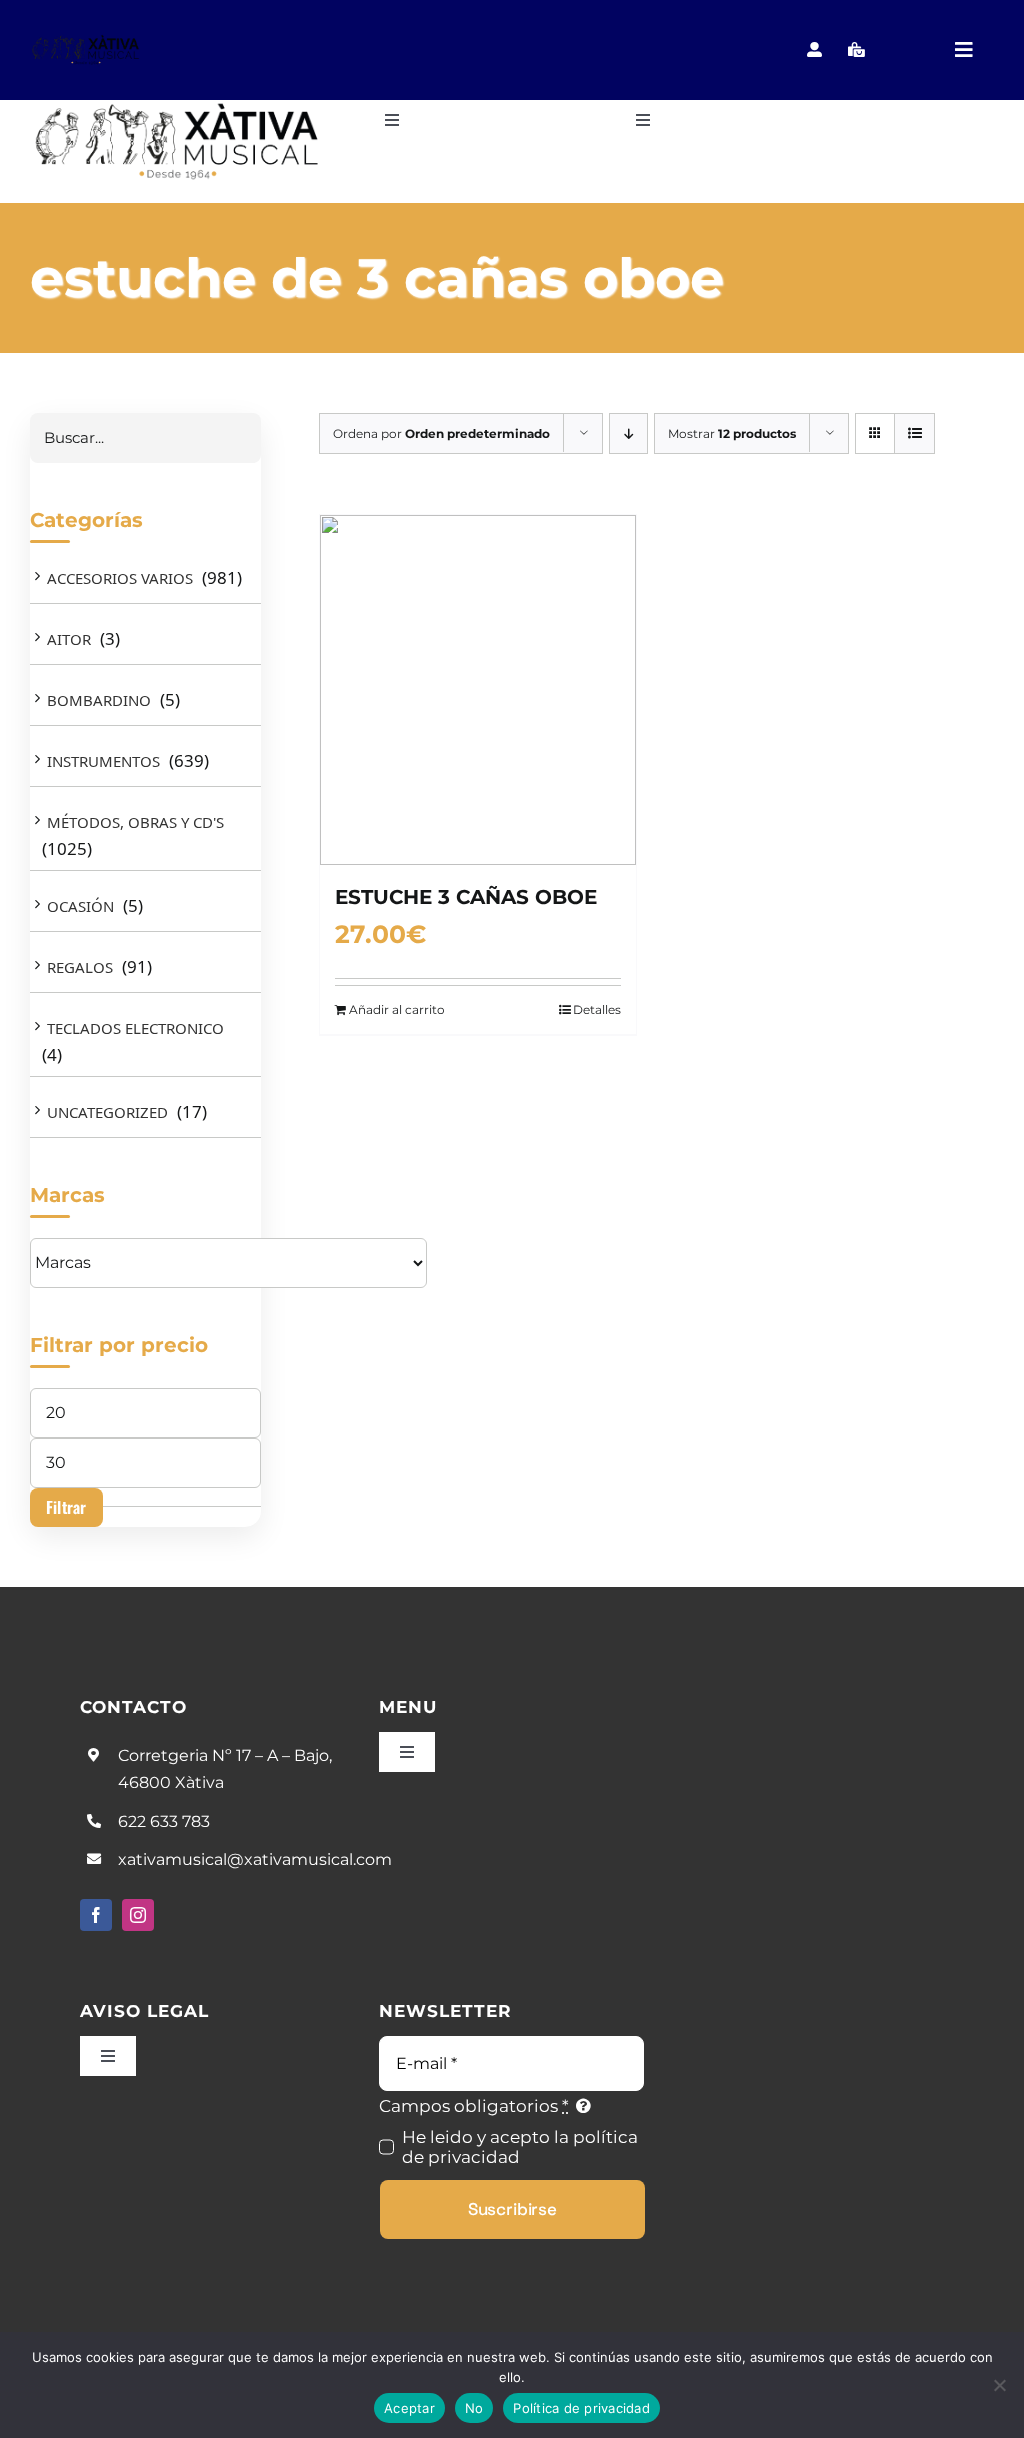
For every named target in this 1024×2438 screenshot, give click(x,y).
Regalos (80, 967)
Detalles (597, 1009)
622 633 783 (164, 1821)
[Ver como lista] (914, 433)
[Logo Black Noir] (86, 42)
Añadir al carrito (397, 1009)
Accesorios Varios (120, 578)
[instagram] (138, 1915)
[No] (999, 2385)
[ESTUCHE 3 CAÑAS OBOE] (477, 690)
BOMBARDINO (99, 700)
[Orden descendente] (628, 433)
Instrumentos (103, 761)
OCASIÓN (80, 906)
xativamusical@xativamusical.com (255, 1859)
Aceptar (409, 2408)
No (474, 2408)
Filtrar (66, 1507)
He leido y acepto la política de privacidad (520, 2147)
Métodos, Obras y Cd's (135, 822)
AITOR (69, 639)
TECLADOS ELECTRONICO (135, 1028)
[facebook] (96, 1915)
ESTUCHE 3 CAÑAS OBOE (466, 897)
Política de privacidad (581, 2408)
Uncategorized (107, 1112)
